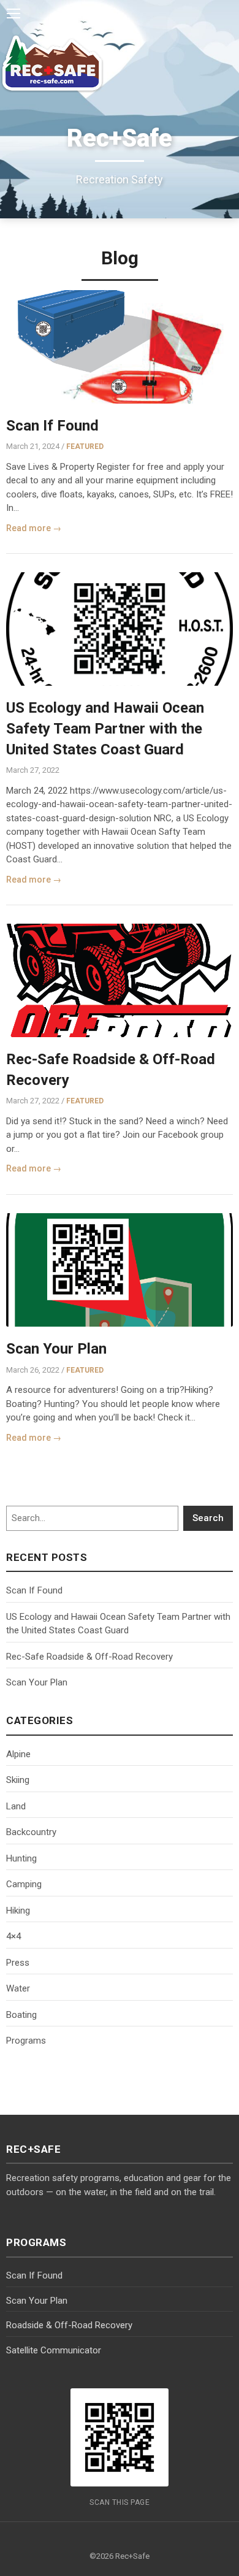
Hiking (18, 1911)
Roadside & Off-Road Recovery (69, 2325)
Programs (26, 2041)
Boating (21, 2015)
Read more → (34, 528)
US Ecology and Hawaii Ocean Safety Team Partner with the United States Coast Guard (105, 728)
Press (18, 1963)
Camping (24, 1884)
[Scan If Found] (120, 347)
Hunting (21, 1858)
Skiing (18, 1780)
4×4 (13, 1936)
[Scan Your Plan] (120, 1270)
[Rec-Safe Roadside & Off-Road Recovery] (120, 980)
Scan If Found (52, 426)
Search (208, 1518)
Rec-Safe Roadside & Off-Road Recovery (89, 1657)
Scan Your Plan (56, 1349)
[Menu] (13, 13)
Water (18, 1988)
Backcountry (31, 1832)
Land (16, 1806)
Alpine (18, 1754)
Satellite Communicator (54, 2350)
